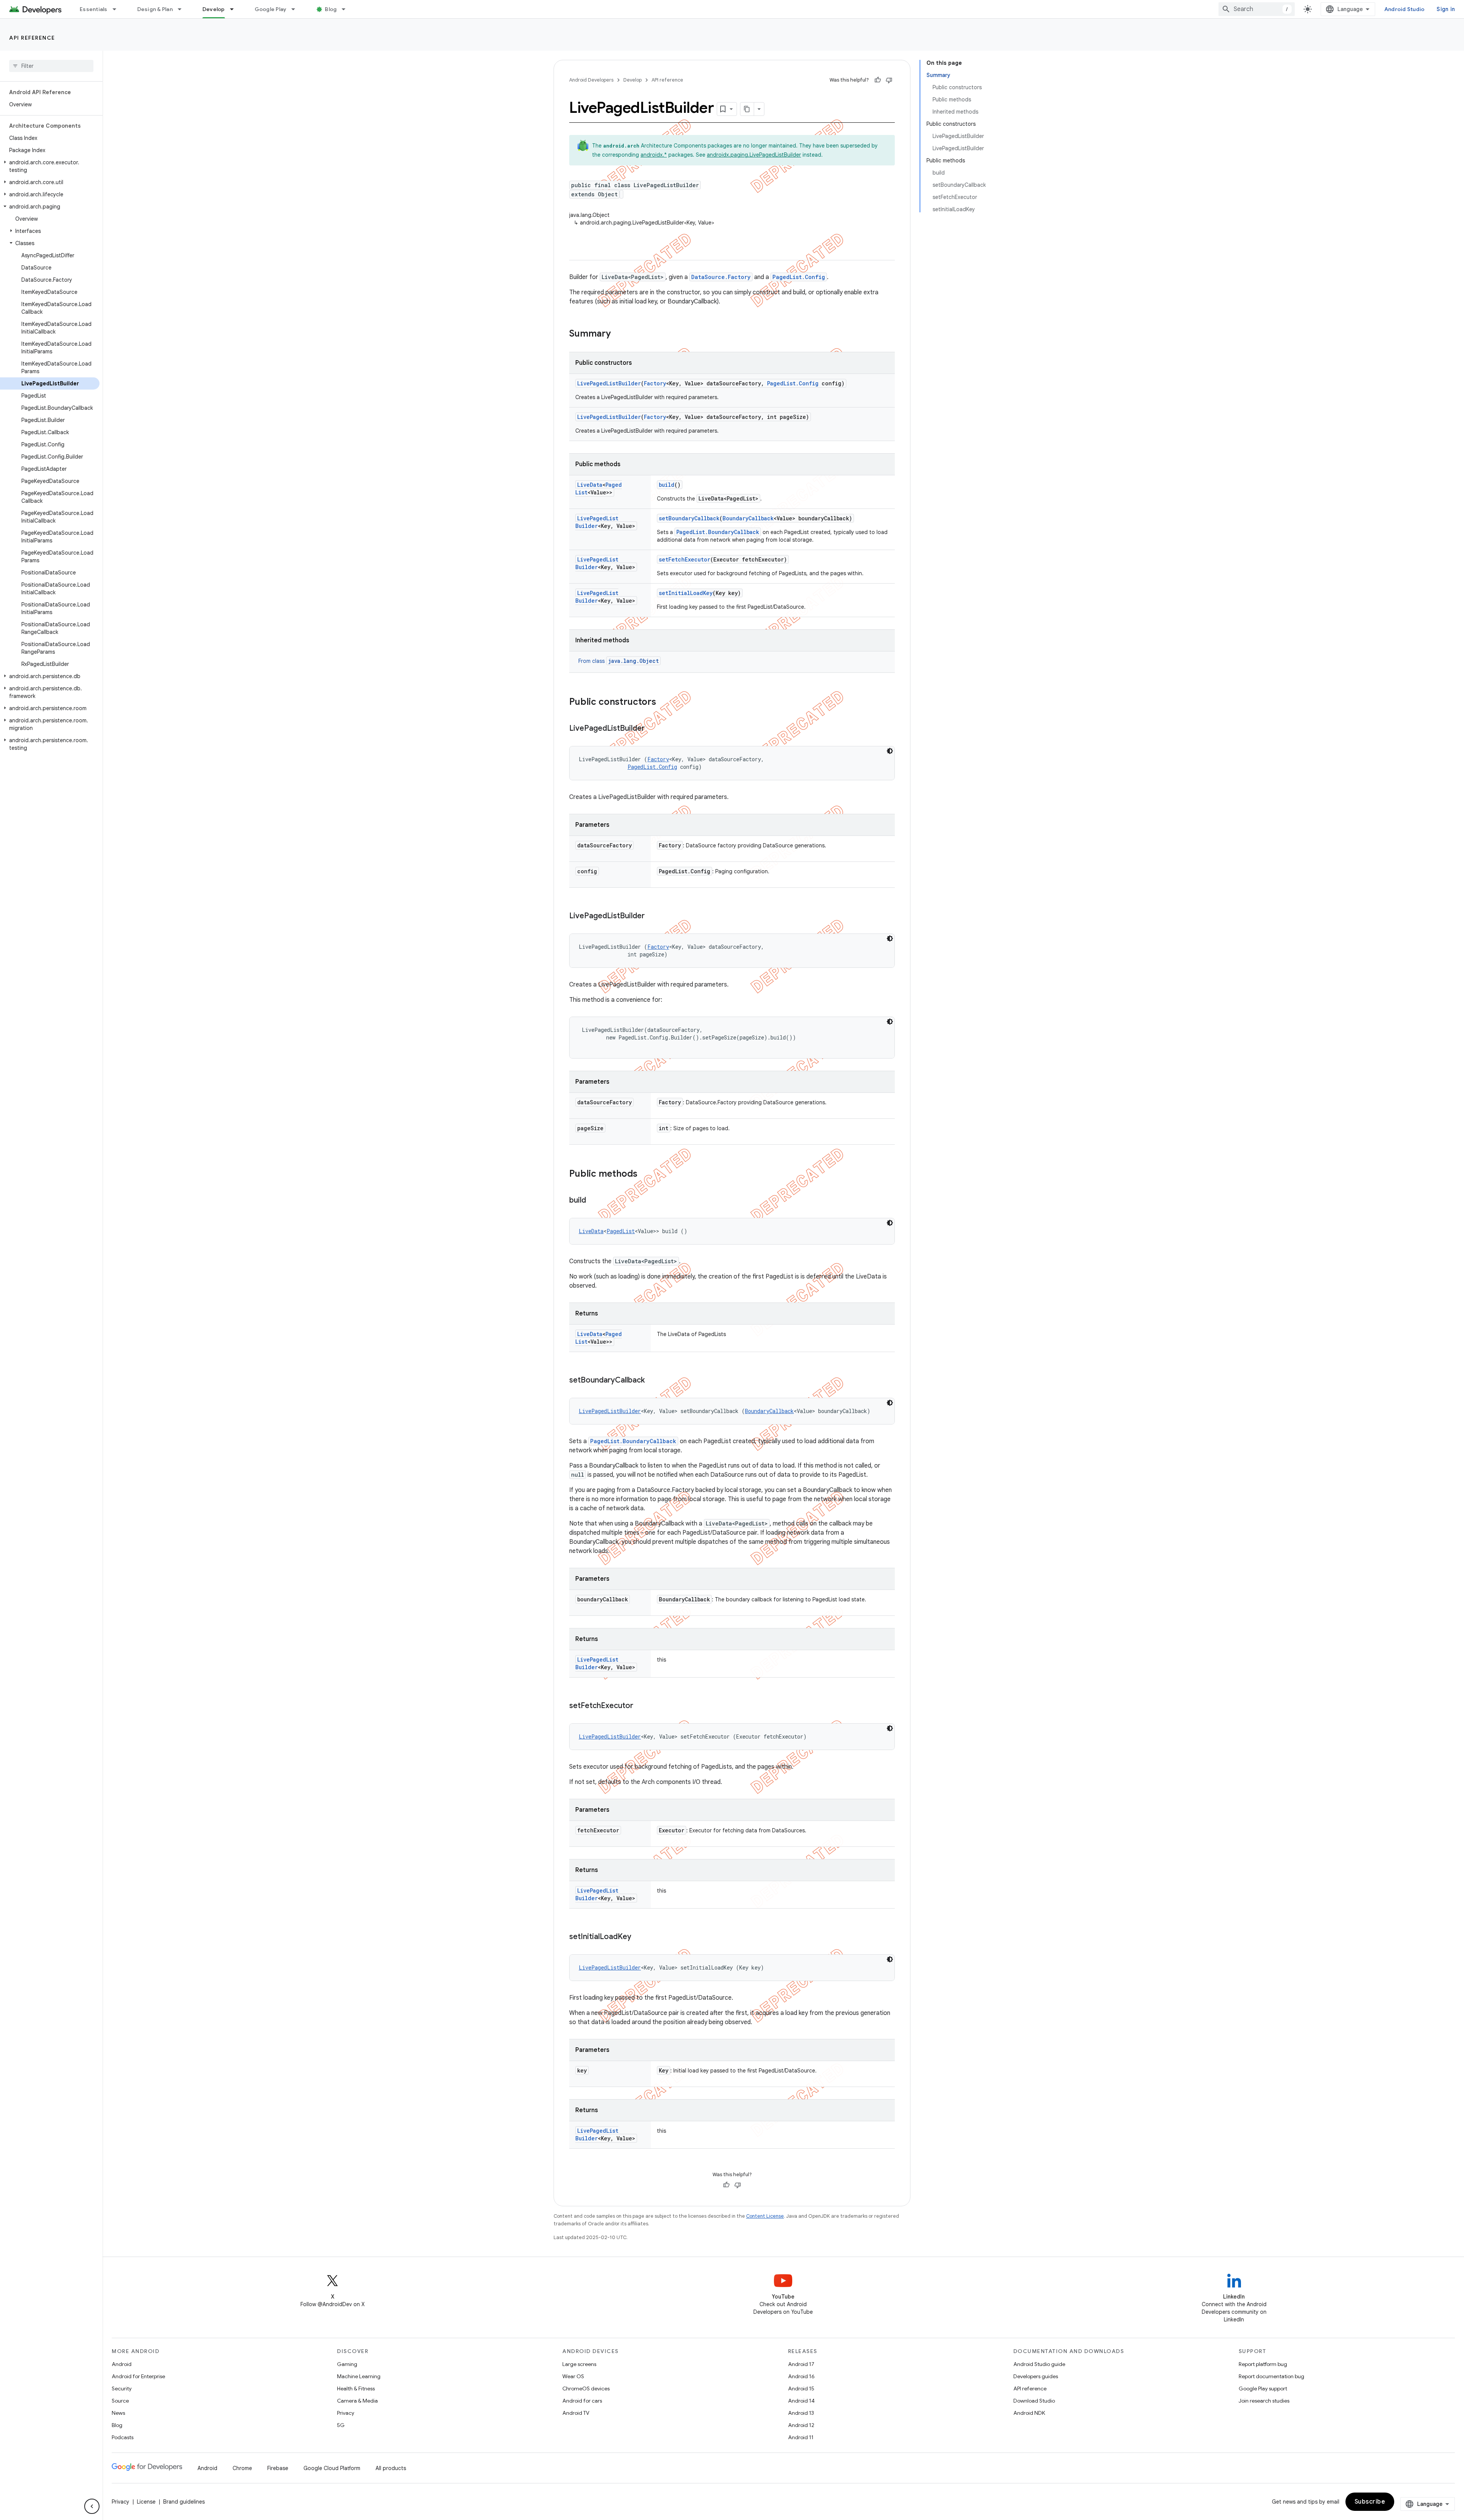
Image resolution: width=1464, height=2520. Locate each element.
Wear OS (573, 2376)
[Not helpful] (889, 80)
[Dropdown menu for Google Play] (297, 9)
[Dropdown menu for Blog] (347, 9)
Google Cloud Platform (332, 2468)
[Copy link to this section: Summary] (618, 334)
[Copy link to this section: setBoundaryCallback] (652, 1381)
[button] (50, 166)
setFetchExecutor (685, 559)
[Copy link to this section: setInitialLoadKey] (639, 1937)
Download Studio (1034, 2401)
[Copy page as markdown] (747, 109)
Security (122, 2388)
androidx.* (654, 155)
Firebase (278, 2468)
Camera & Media (357, 2401)
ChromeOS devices (586, 2388)
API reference (32, 38)
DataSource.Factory (721, 277)
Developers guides (1036, 2376)
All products (391, 2468)
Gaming (347, 2364)
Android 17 (801, 2364)
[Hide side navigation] (92, 2506)
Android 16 (801, 2376)
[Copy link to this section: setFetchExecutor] (641, 1706)
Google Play (271, 9)
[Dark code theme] (890, 751)
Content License (765, 2216)
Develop (214, 9)
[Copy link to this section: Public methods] (645, 1174)
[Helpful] (878, 80)
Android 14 (801, 2401)
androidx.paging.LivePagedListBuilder (754, 155)
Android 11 (801, 2437)
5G (341, 2425)
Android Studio (1405, 9)
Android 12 (801, 2425)
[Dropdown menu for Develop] (235, 9)
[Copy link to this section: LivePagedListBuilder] (652, 729)
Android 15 (801, 2388)
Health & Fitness (356, 2388)
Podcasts (123, 2437)
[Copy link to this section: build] (594, 1201)
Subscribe (1370, 2502)
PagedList (621, 1231)
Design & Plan (155, 9)
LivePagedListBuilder (609, 383)
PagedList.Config (799, 277)
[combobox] (1257, 9)
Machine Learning (359, 2376)
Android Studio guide (1039, 2364)
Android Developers (591, 80)
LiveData (590, 485)
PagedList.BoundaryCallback (718, 532)
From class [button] (619, 661)
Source (120, 2401)
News (118, 2413)
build (667, 485)
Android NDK (1029, 2413)
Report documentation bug (1271, 2376)
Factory (655, 383)
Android (122, 2364)
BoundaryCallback (748, 518)
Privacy (346, 2413)
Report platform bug (1263, 2364)
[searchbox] (51, 66)
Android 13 (801, 2413)
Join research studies (1264, 2401)
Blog (331, 9)
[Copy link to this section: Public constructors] (664, 703)
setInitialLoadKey (686, 593)
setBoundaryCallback (689, 518)
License (146, 2502)
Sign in (1446, 9)
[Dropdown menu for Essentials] (118, 9)
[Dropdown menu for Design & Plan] (183, 9)
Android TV (576, 2413)
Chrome (242, 2468)
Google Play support (1263, 2388)
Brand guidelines (184, 2502)
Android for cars (582, 2401)
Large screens (579, 2364)
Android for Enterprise (138, 2376)
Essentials (94, 9)
